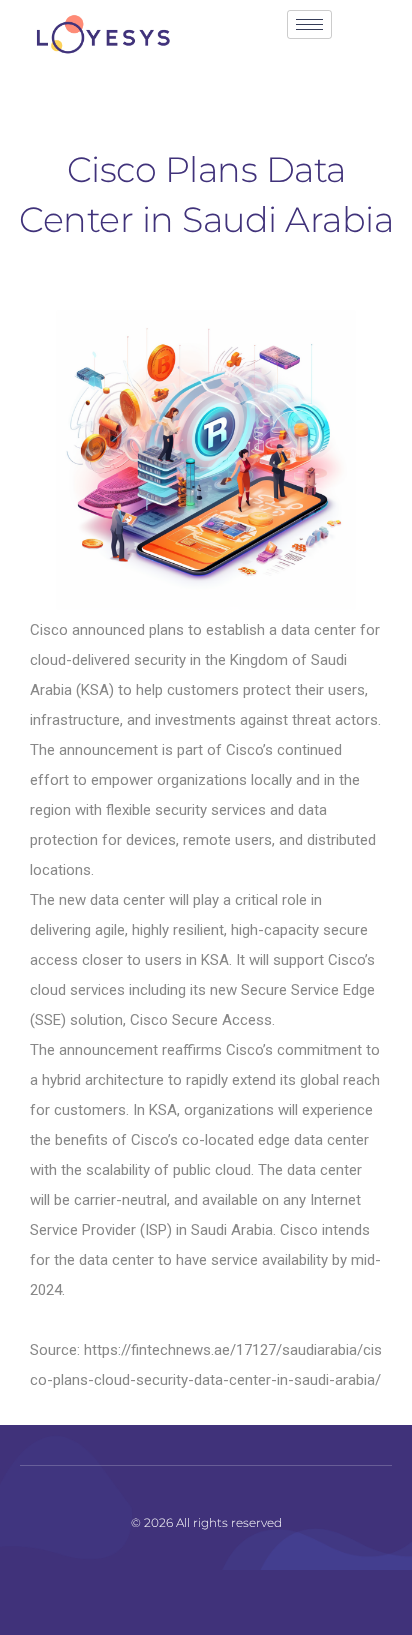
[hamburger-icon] (309, 24)
